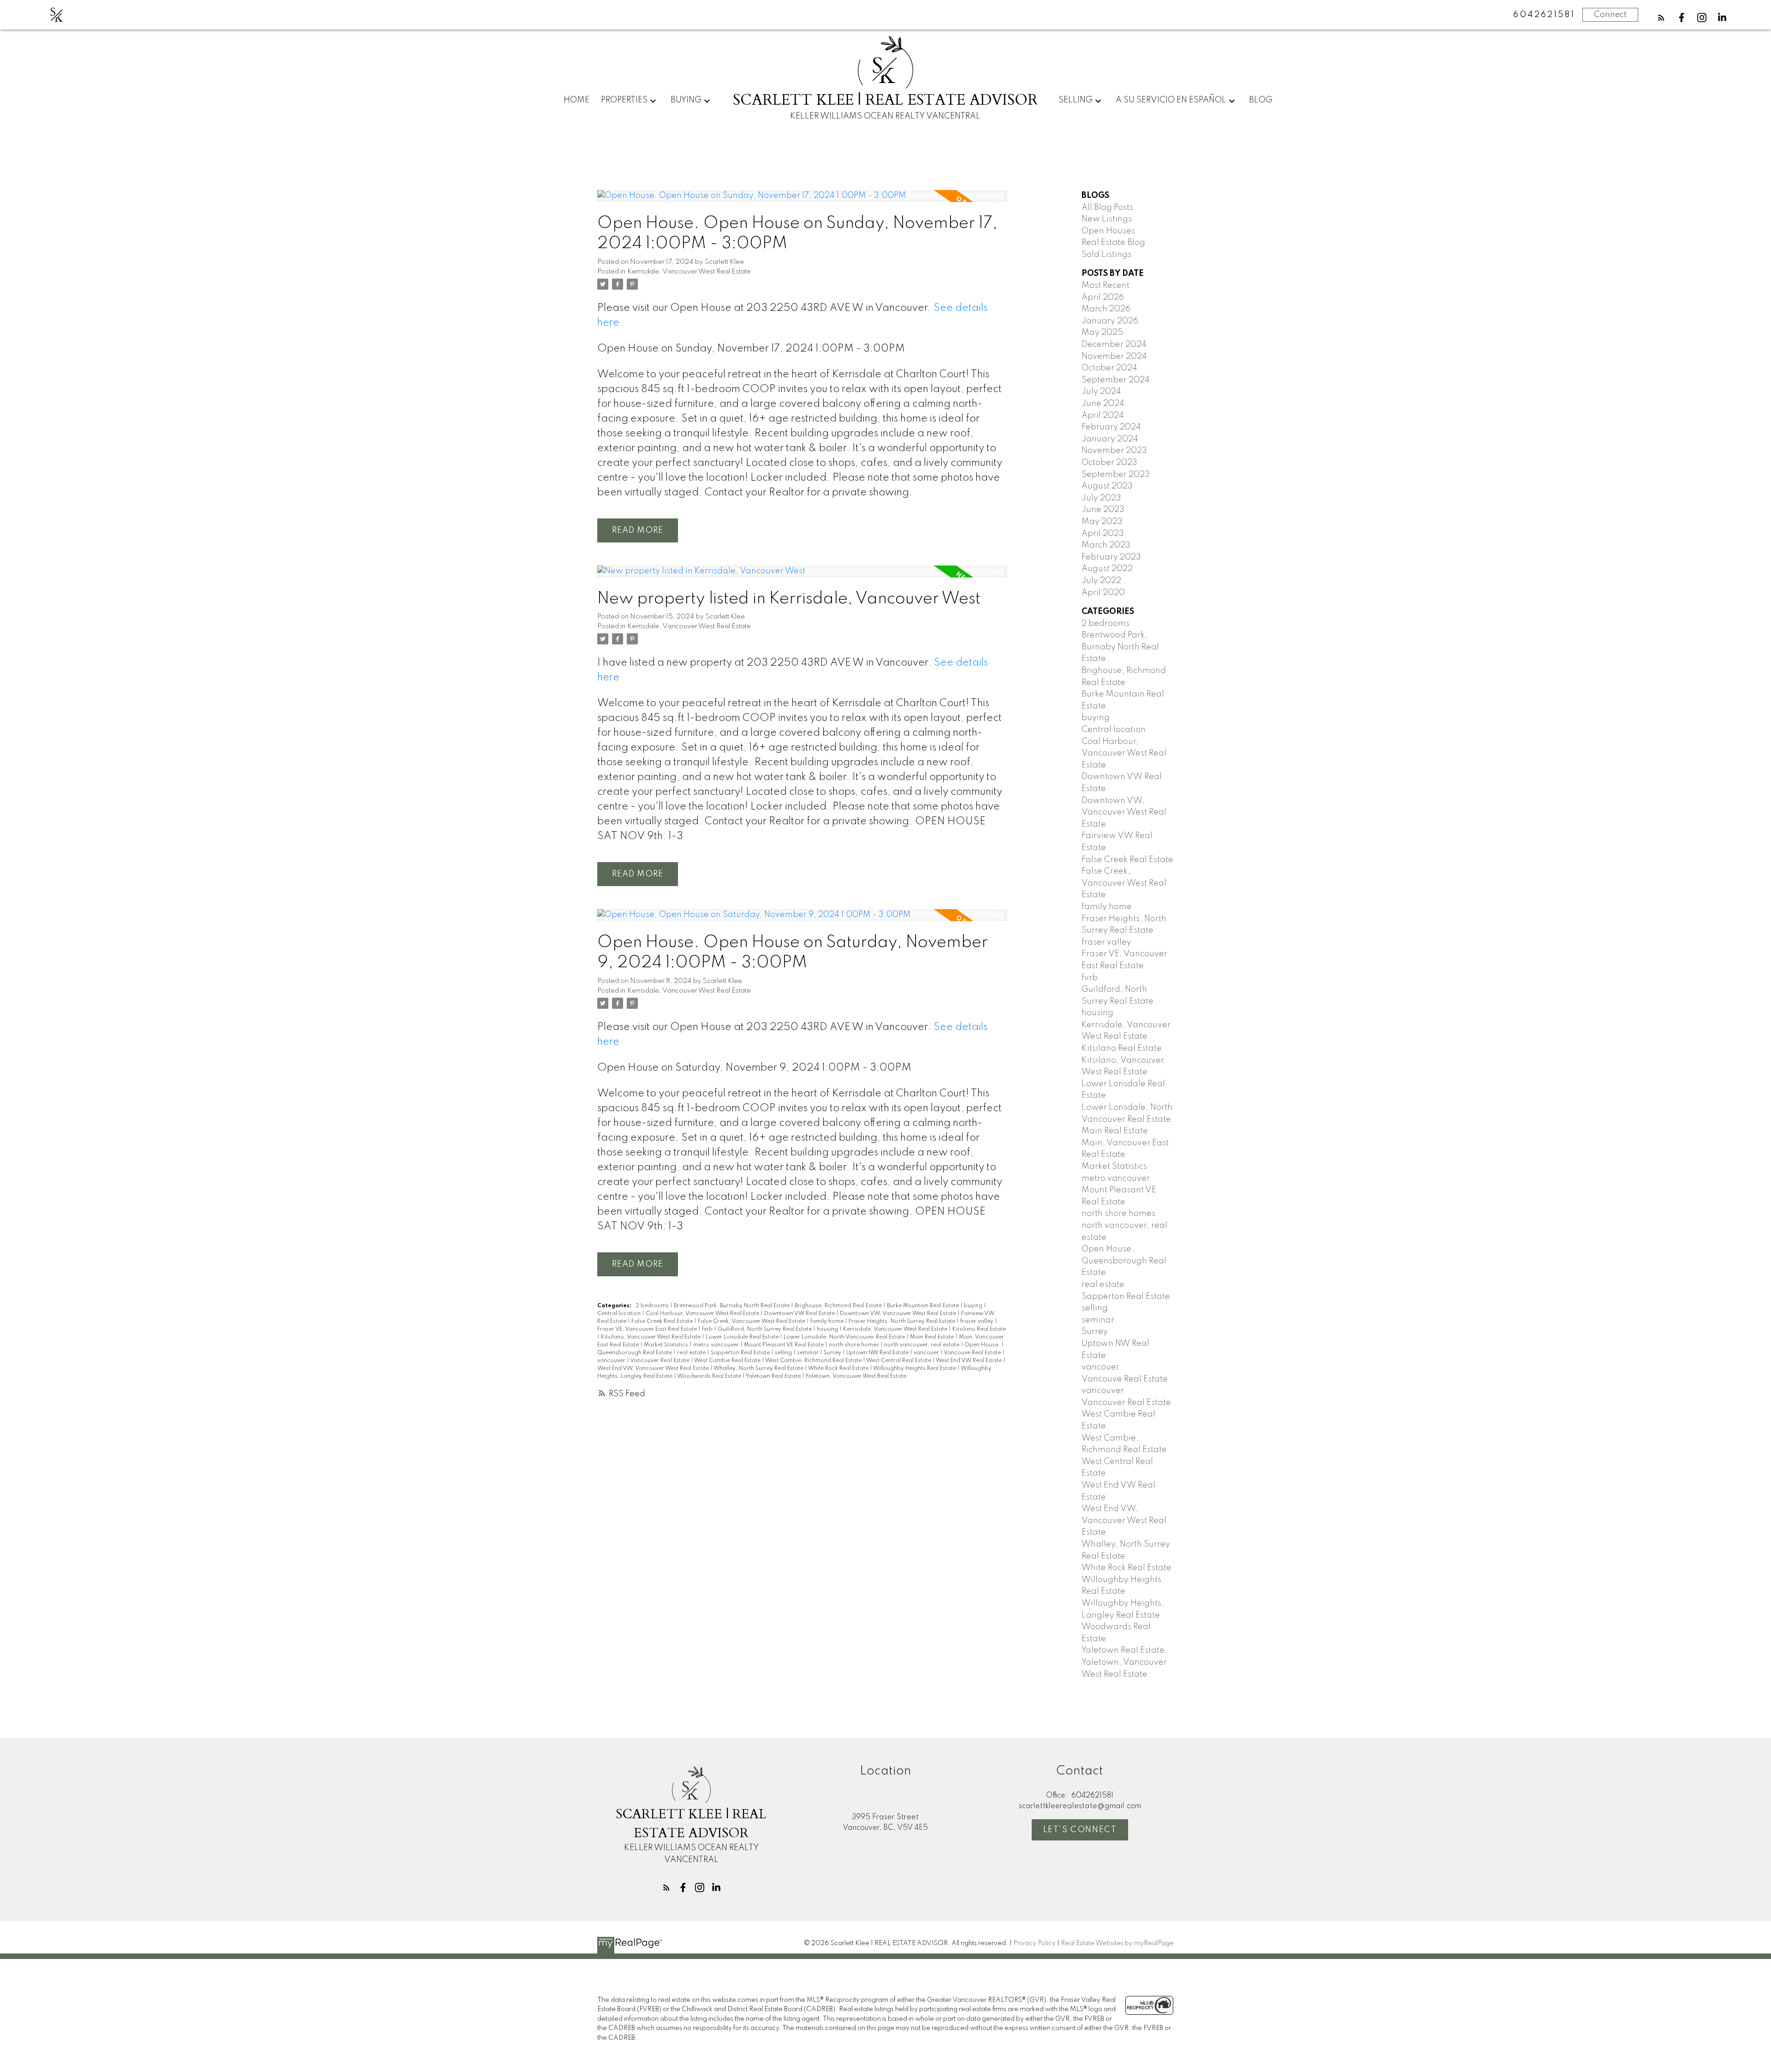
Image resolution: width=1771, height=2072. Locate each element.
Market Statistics (667, 1345)
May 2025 (1102, 333)
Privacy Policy (1034, 1943)
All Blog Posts (1107, 208)
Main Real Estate (933, 1337)
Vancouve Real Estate (973, 1353)
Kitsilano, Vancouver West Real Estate (651, 1337)
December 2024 (1114, 345)
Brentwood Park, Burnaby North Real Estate (732, 1306)
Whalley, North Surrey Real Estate (759, 1369)
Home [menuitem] (576, 100)
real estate (692, 1353)
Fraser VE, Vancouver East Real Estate (648, 1329)
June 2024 (1103, 404)
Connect (1610, 15)
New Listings (1107, 219)
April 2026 (1103, 298)
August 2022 (1107, 569)
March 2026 (1106, 309)
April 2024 (1103, 416)
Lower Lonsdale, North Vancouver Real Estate (845, 1337)
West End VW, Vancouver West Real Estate (654, 1369)
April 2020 (1103, 593)
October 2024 (1109, 368)
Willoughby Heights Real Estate (915, 1369)
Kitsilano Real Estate (979, 1329)
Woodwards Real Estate (710, 1376)
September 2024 (1116, 380)
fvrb (708, 1329)
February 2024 (1111, 427)
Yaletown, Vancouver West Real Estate (856, 1376)
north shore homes (855, 1345)
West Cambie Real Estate (728, 1361)
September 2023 (1116, 475)
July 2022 (1101, 581)
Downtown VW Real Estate (800, 1314)
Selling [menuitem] (1076, 100)
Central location (620, 1314)
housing (828, 1329)
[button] (1661, 18)
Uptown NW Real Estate (878, 1353)
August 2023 (1107, 486)
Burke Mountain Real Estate (924, 1306)
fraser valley (978, 1322)
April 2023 (1103, 534)
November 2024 (1114, 357)
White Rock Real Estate (839, 1369)
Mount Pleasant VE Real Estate (784, 1345)
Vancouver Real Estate (660, 1361)
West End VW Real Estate (969, 1361)
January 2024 (1110, 439)
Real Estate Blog (1113, 243)
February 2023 (1111, 557)
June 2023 (1103, 510)
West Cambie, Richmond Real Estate (814, 1361)
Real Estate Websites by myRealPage (1117, 1943)
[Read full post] (802, 202)
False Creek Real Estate (663, 1322)
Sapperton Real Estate (741, 1353)
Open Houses (1108, 231)
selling (784, 1353)
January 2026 (1110, 321)
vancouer (927, 1353)
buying (974, 1306)
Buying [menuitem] (686, 100)
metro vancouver (717, 1345)
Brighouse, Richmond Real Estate (839, 1306)
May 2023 (1102, 522)
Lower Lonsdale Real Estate (743, 1337)
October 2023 (1109, 463)
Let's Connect (1080, 1830)
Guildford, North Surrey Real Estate (765, 1329)
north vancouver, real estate (922, 1345)
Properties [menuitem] (624, 100)
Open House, (983, 1345)
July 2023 (1101, 498)
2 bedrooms (653, 1306)
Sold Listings (1106, 255)
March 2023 (1106, 545)
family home (828, 1322)
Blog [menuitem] (1261, 100)
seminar (808, 1353)
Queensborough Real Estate (635, 1353)
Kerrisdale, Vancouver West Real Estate (689, 272)
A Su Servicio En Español (1171, 100)
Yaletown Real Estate (774, 1376)
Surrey (833, 1353)
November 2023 (1114, 451)
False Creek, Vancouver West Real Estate (752, 1322)
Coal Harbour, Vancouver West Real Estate (703, 1314)
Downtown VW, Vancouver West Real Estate (899, 1314)
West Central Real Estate (899, 1361)
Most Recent (1105, 286)
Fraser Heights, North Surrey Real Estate (903, 1322)
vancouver (612, 1361)
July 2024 (1101, 392)
